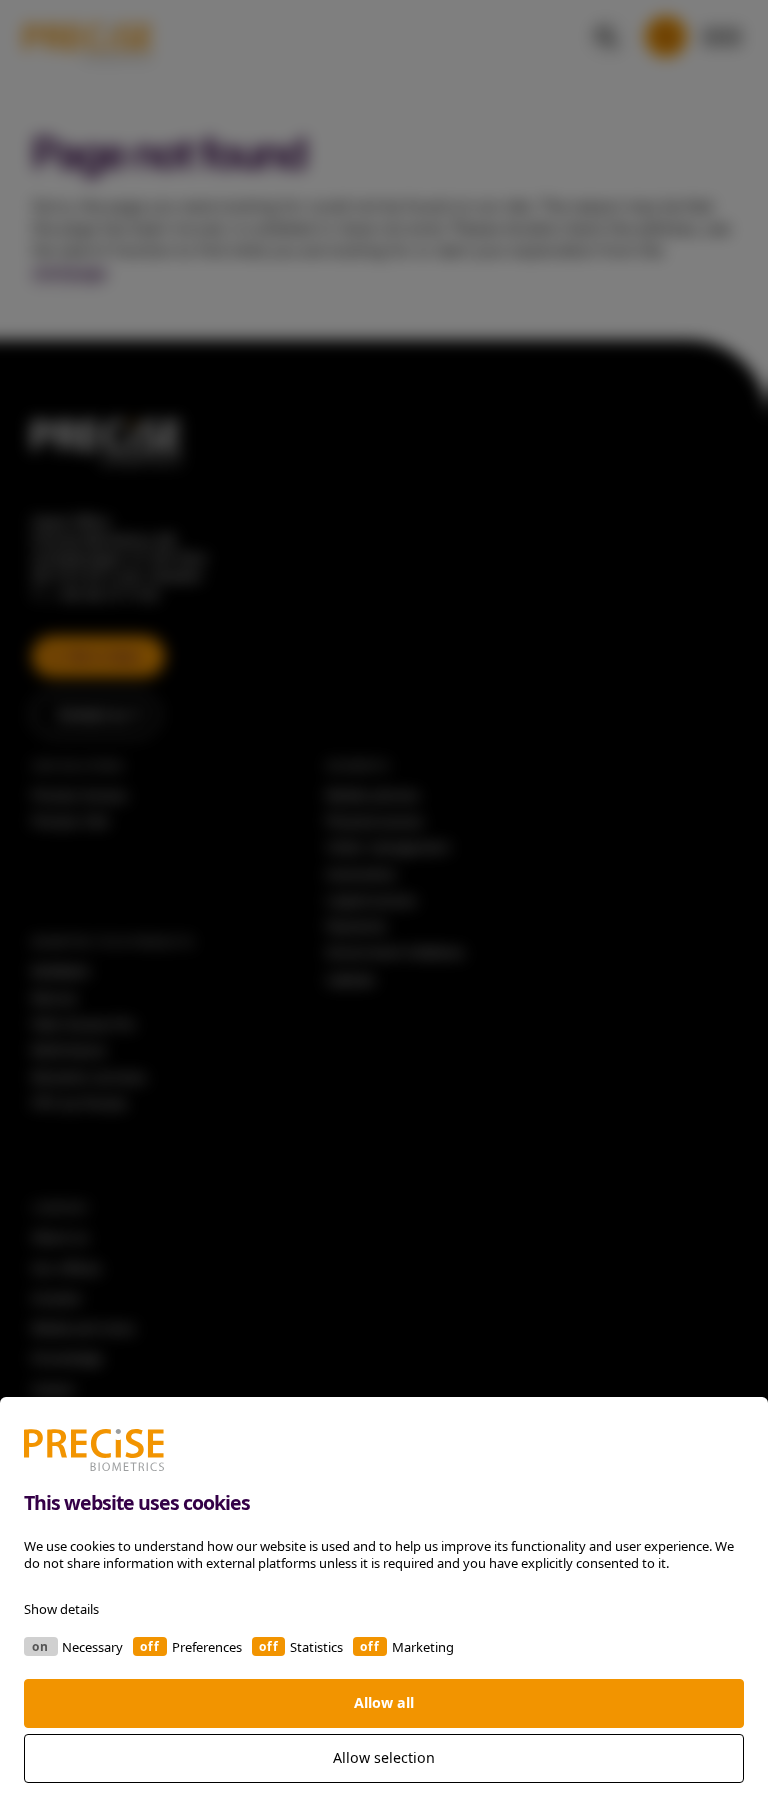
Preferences (207, 1647)
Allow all (384, 1702)
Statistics (316, 1647)
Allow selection (384, 1757)
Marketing (423, 1647)
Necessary (92, 1647)
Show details (61, 1609)
